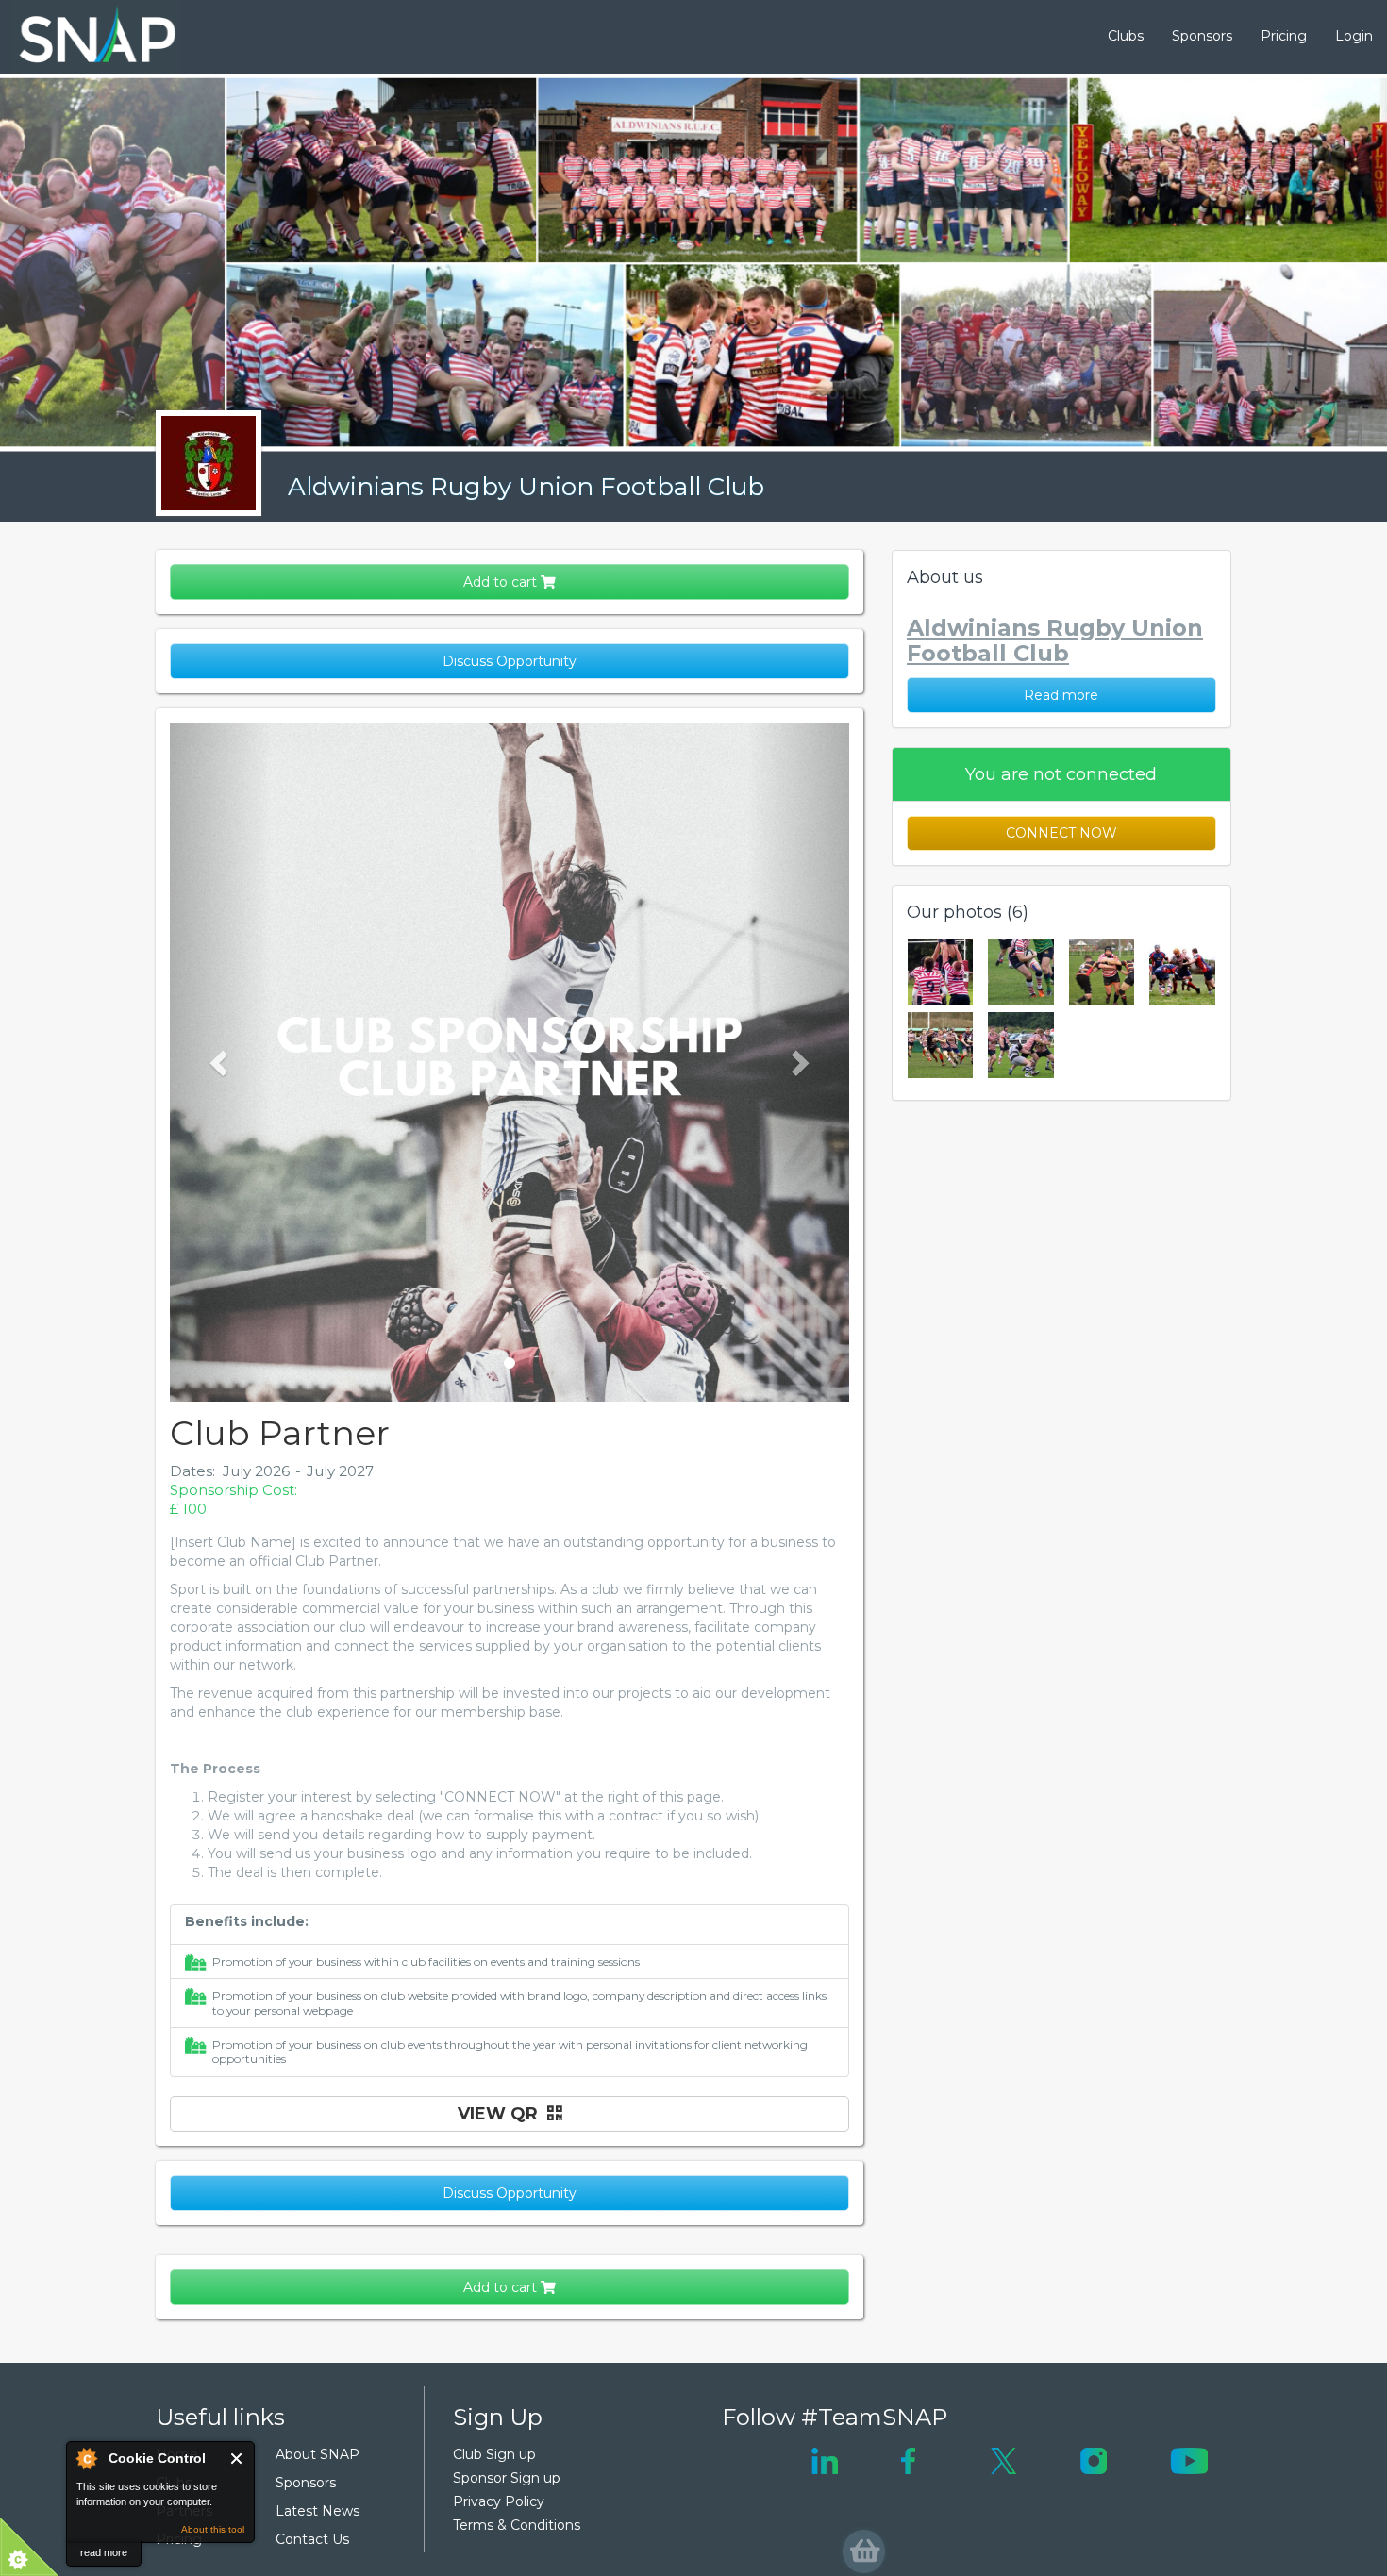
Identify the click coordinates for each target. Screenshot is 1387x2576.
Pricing (1284, 36)
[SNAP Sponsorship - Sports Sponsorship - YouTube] (1189, 2460)
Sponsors (1202, 36)
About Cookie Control (86, 2458)
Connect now (1061, 833)
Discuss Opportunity (510, 661)
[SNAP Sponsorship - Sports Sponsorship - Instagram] (1094, 2460)
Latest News (318, 2511)
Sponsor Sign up (507, 2478)
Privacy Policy (499, 2501)
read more (104, 2552)
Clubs (1126, 36)
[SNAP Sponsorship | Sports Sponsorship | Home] (84, 37)
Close (237, 2459)
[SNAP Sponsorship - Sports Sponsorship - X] (1003, 2460)
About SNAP (318, 2454)
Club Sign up (494, 2454)
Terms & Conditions (517, 2525)
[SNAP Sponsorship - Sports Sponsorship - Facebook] (908, 2460)
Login (1354, 36)
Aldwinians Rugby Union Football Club (526, 487)
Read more (1061, 695)
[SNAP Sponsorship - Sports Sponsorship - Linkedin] (825, 2460)
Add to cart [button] (502, 582)
